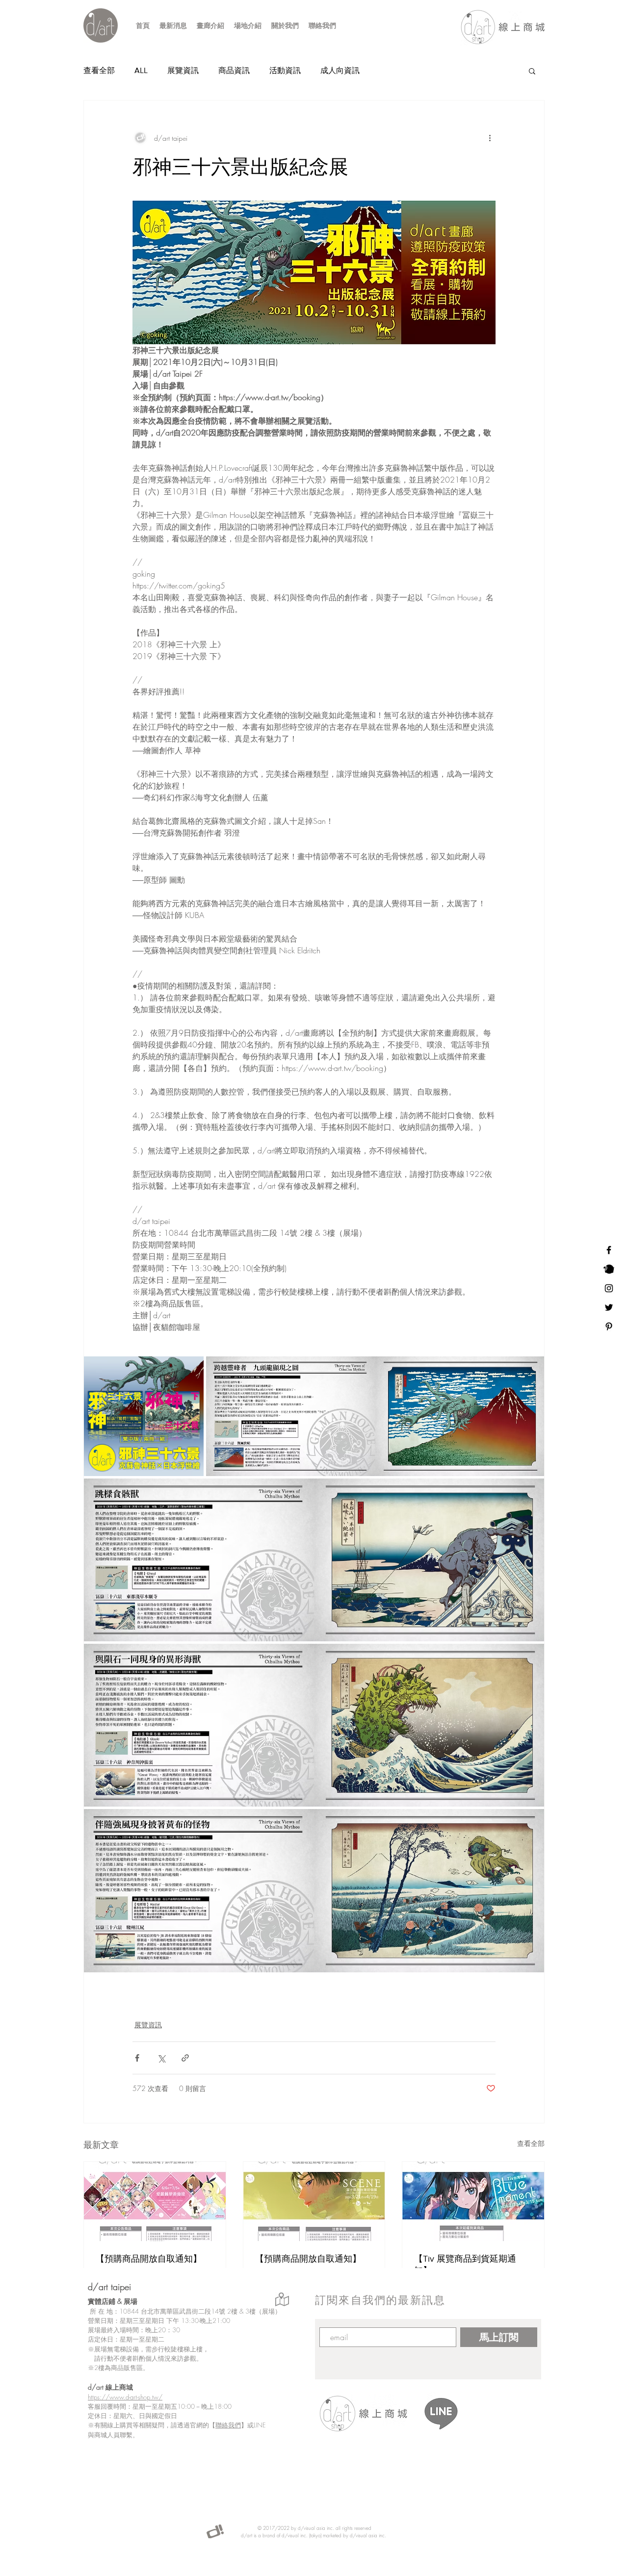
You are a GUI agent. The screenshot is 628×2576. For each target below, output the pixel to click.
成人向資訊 (340, 70)
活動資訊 (285, 70)
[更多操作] (490, 138)
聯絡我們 (228, 2425)
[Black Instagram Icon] (609, 1288)
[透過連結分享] (185, 2058)
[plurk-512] (609, 1269)
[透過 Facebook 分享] (137, 2058)
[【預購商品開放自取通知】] (155, 2201)
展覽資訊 (183, 70)
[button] (532, 71)
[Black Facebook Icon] (609, 1250)
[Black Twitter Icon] (609, 1307)
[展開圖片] (144, 1416)
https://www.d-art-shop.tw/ (125, 2397)
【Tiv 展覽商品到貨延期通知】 (465, 2265)
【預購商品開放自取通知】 (149, 2259)
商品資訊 (234, 70)
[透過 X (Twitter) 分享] (161, 2058)
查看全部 (99, 70)
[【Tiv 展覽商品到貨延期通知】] (473, 2201)
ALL (141, 70)
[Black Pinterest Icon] (609, 1326)
